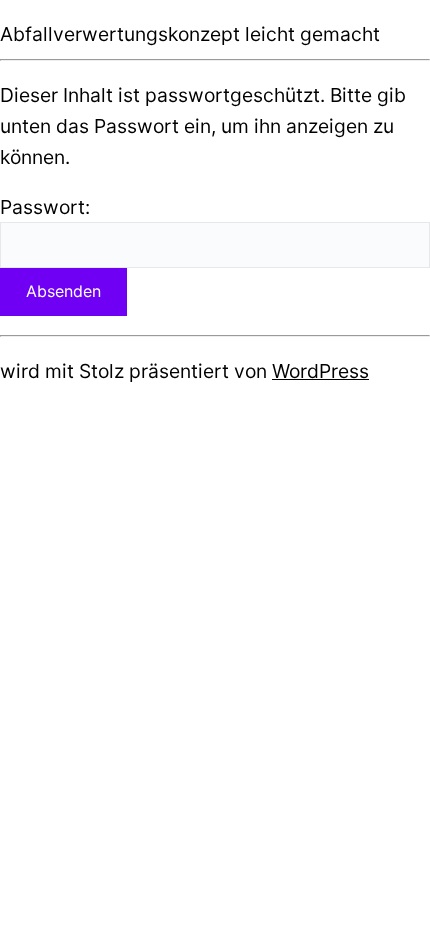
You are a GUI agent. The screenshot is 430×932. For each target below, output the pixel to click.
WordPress (320, 371)
